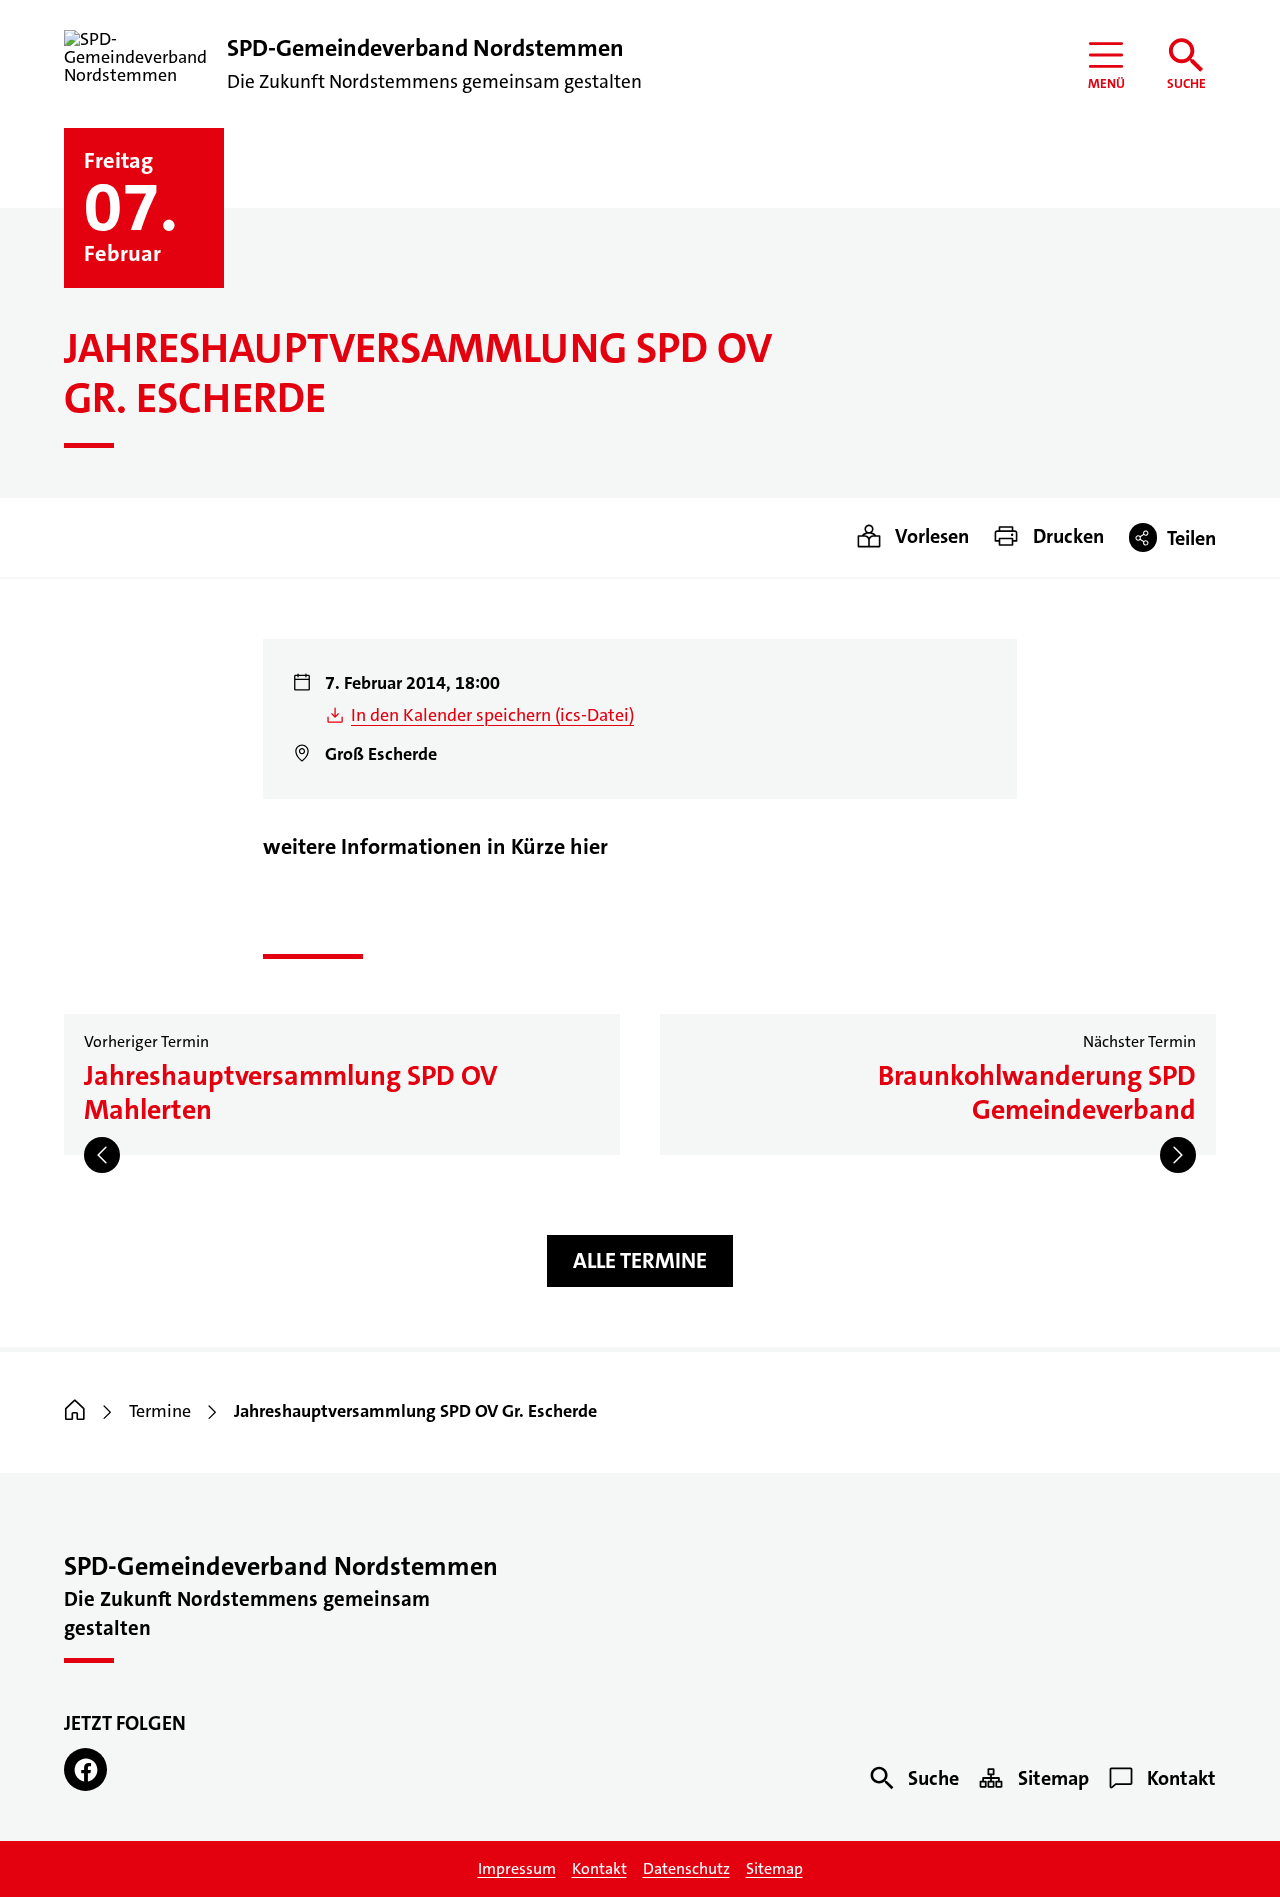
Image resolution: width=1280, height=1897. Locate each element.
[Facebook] (85, 1769)
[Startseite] (75, 1411)
